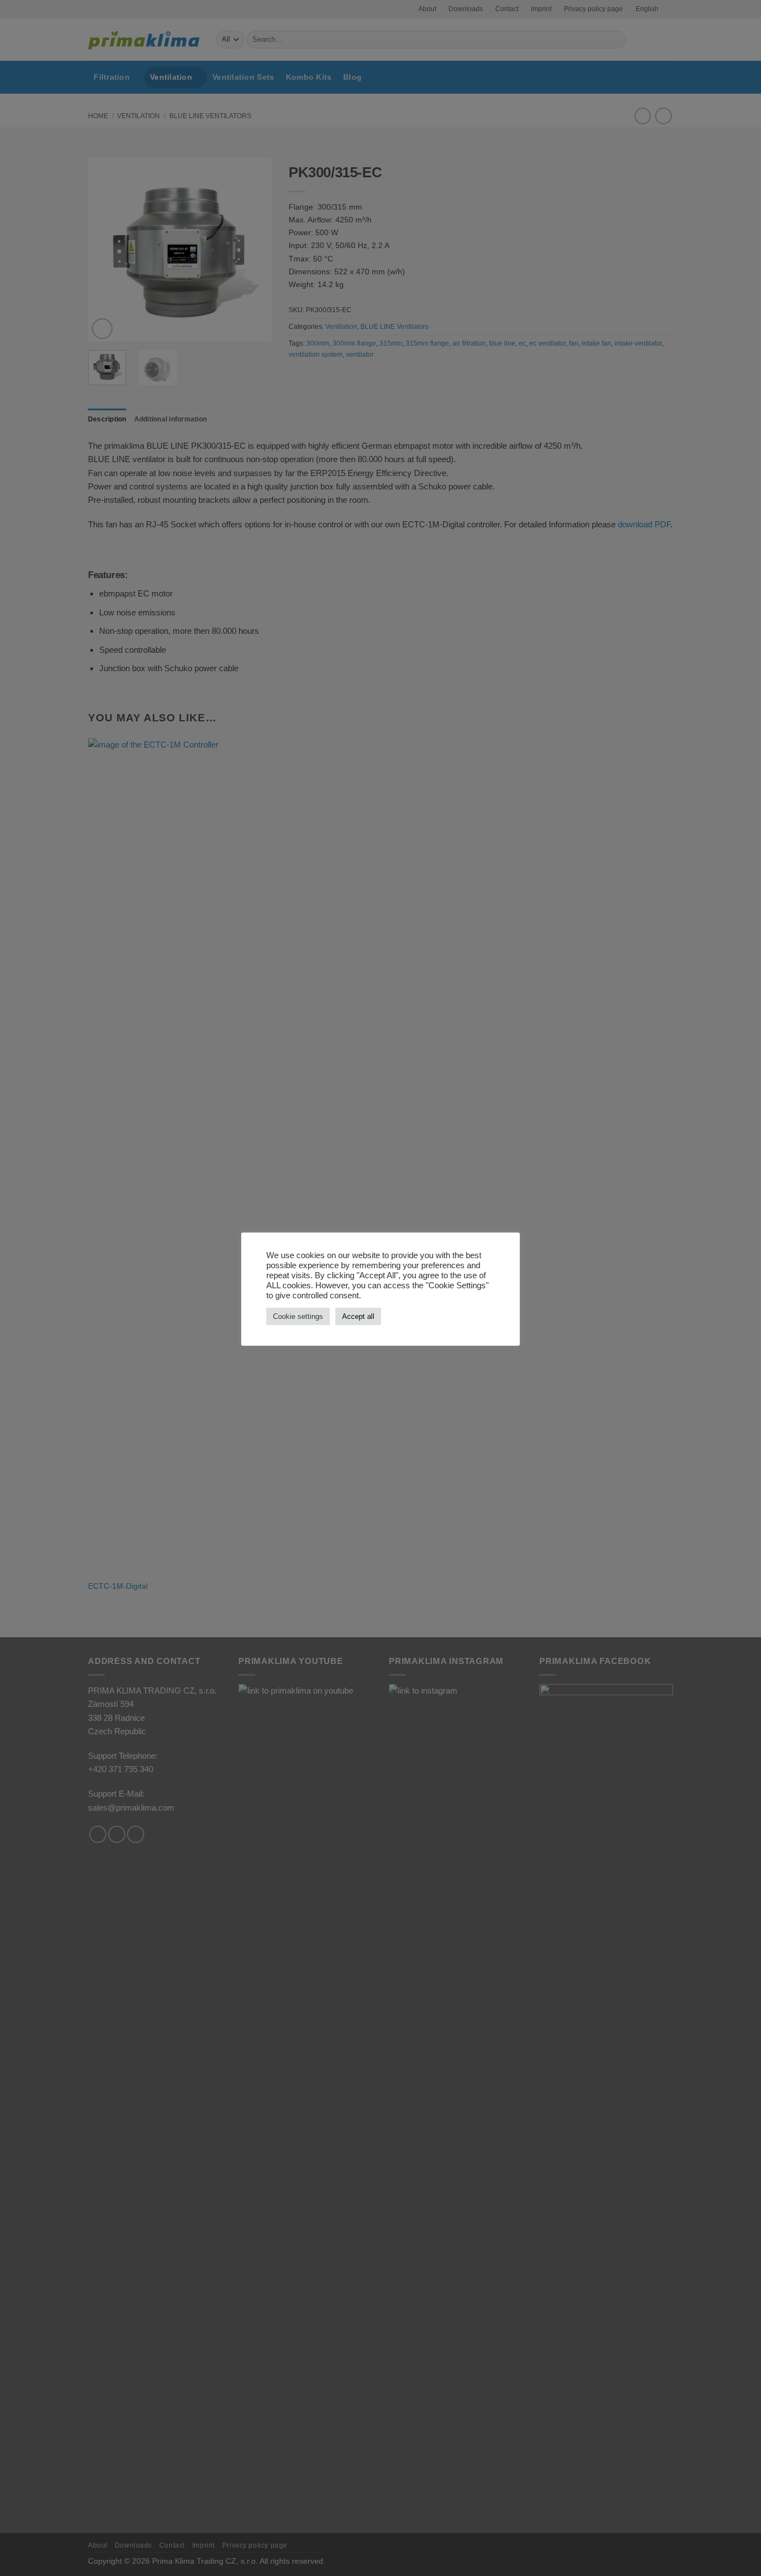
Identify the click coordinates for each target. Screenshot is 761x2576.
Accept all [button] (358, 1316)
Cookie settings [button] (298, 1316)
